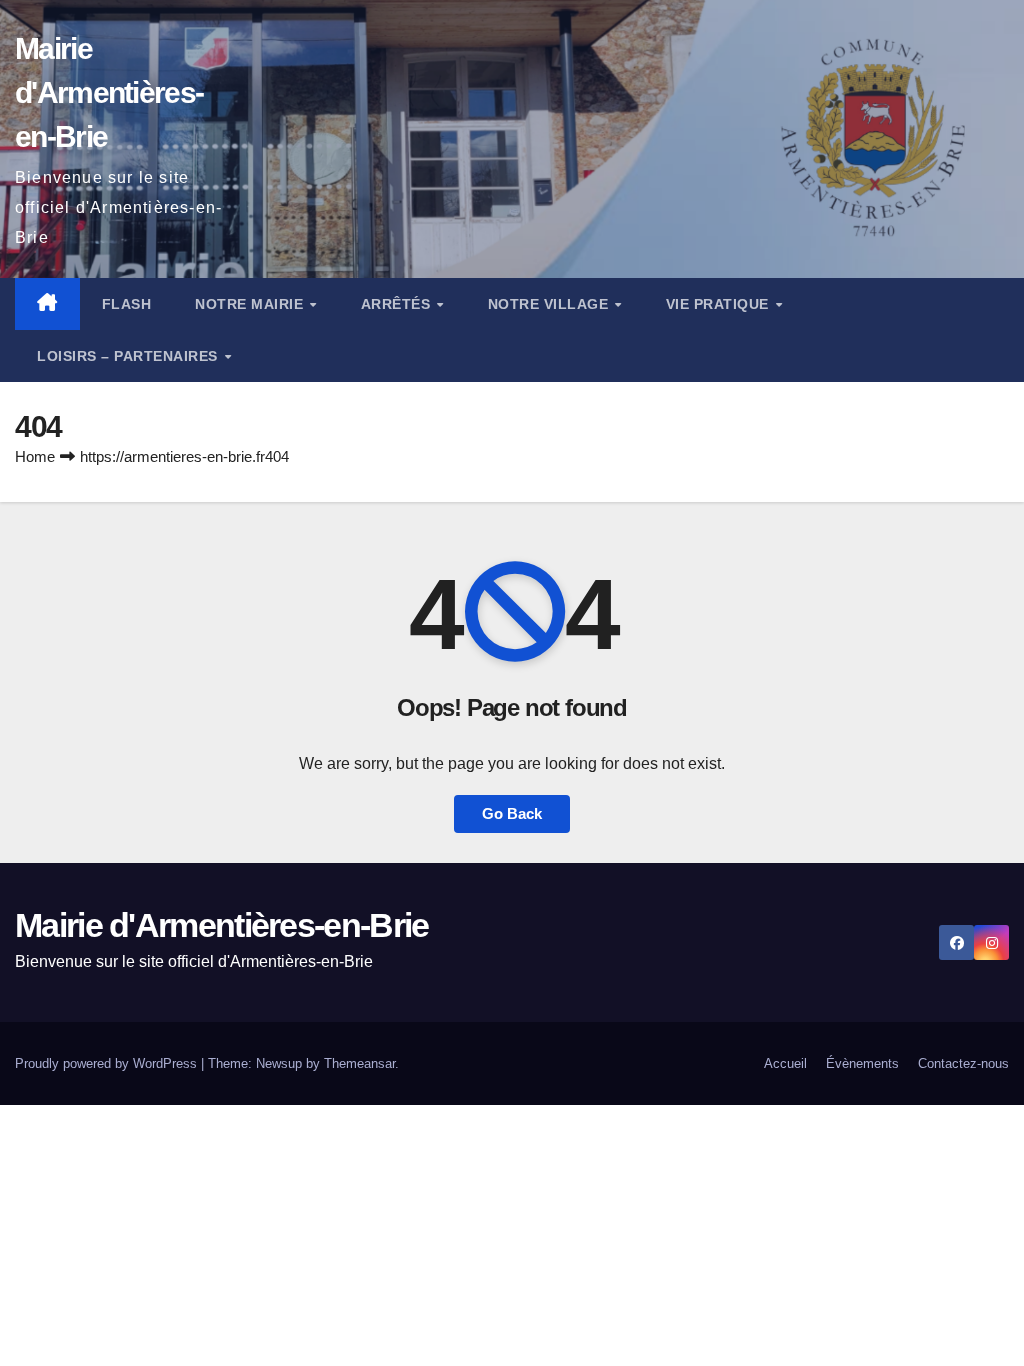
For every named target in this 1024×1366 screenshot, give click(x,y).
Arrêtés (398, 304)
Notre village (550, 304)
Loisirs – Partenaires (129, 356)
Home (35, 456)
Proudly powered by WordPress (108, 1063)
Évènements (862, 1063)
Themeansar (359, 1063)
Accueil (785, 1063)
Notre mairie (251, 304)
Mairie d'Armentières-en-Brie (109, 92)
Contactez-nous (963, 1063)
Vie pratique (720, 304)
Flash (127, 304)
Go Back (512, 813)
